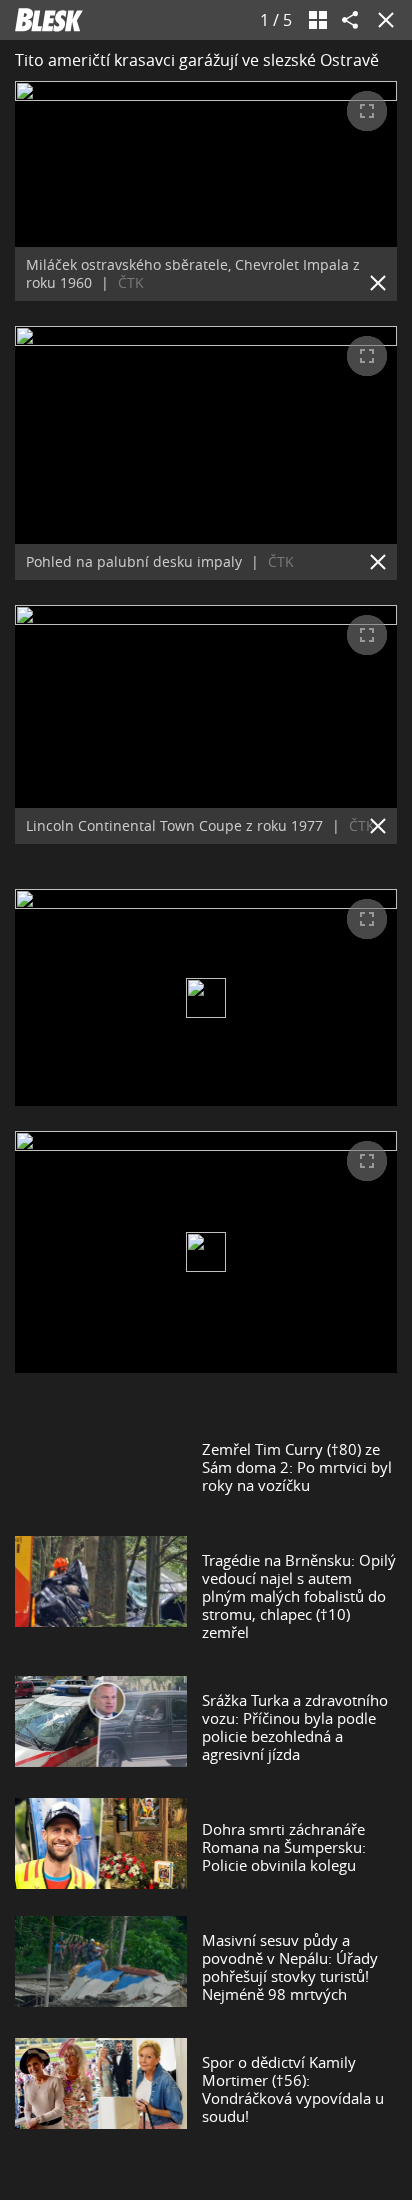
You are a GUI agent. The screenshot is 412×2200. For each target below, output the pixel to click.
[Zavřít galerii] (382, 20)
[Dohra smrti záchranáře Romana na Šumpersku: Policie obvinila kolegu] (101, 1847)
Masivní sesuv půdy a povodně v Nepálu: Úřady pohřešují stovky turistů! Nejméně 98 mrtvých (290, 1967)
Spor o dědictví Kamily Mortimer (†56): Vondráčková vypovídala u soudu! (293, 2089)
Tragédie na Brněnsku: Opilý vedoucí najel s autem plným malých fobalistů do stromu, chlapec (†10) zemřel (299, 1596)
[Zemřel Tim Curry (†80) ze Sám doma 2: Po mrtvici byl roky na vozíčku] (101, 1467)
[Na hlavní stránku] (49, 20)
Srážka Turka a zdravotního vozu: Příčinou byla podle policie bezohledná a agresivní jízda (295, 1727)
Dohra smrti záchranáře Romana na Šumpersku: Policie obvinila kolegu (284, 1847)
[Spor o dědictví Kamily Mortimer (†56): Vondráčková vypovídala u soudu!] (101, 2089)
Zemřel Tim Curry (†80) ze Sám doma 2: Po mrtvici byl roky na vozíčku (297, 1467)
